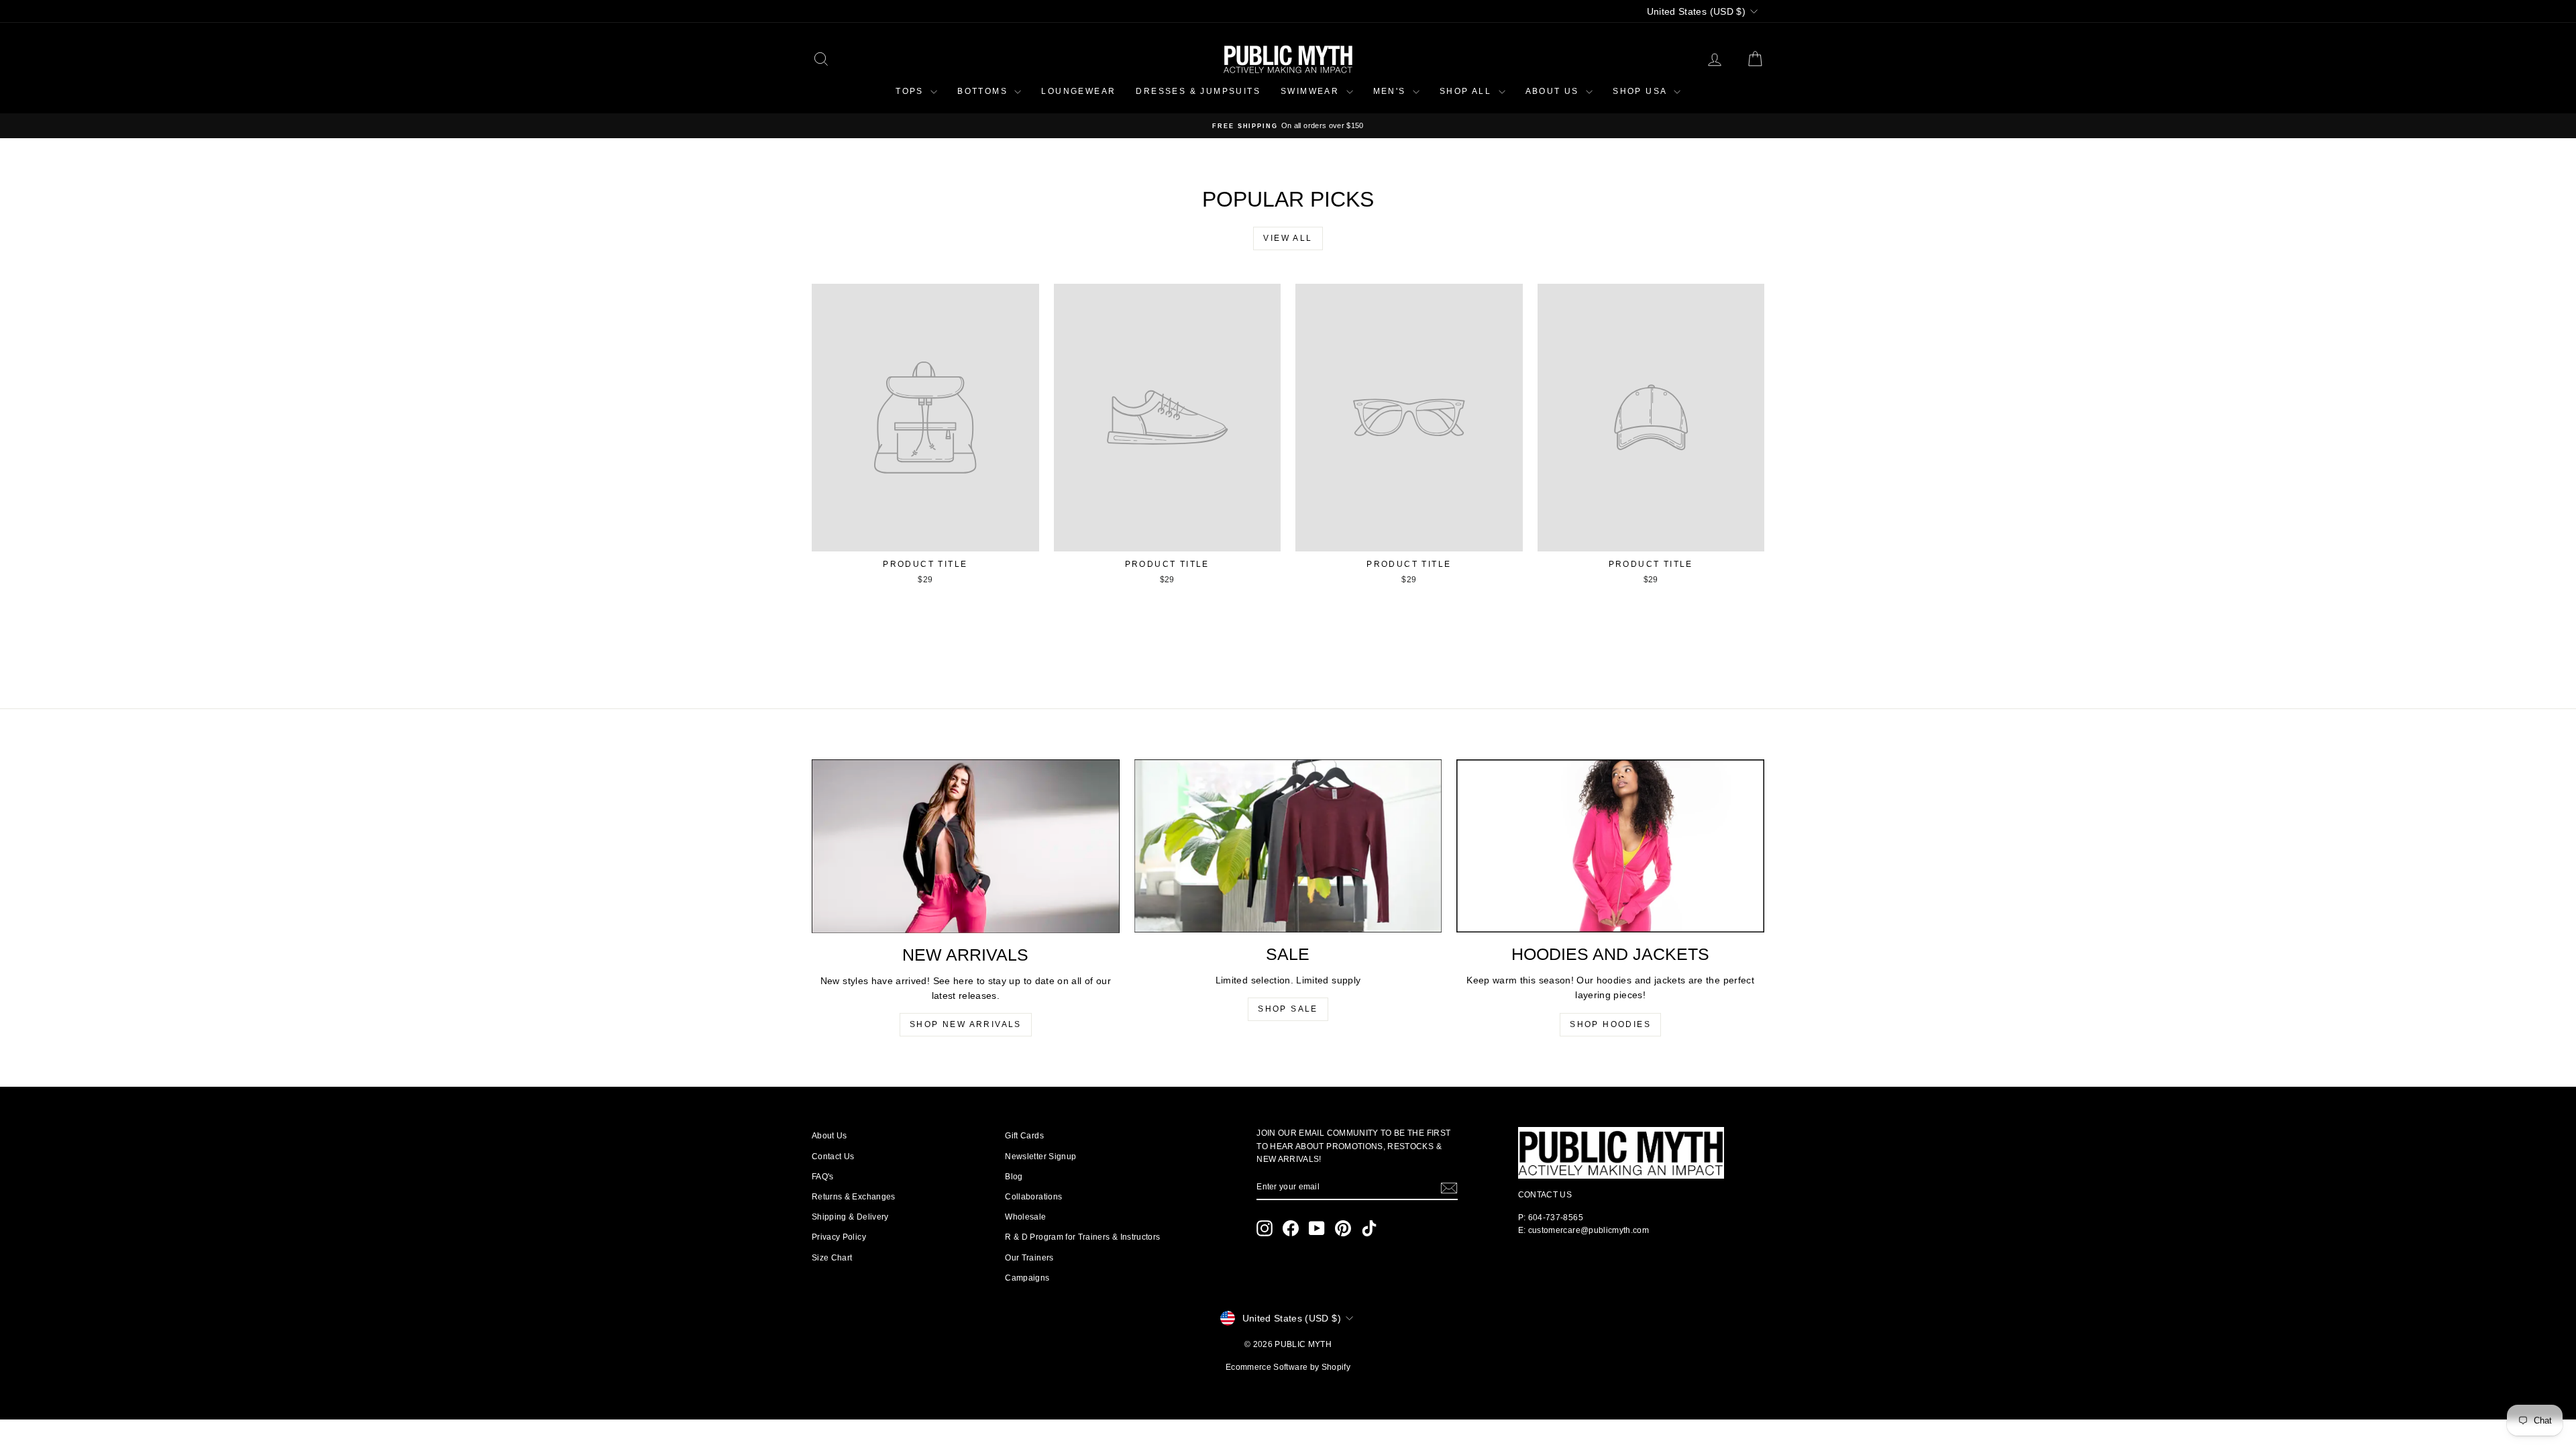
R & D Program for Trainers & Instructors (1082, 1237)
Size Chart (832, 1258)
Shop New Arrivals (966, 1024)
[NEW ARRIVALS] (966, 846)
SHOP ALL (1467, 91)
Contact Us (833, 1157)
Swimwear (1312, 91)
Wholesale (1025, 1217)
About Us (829, 1136)
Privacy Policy (839, 1237)
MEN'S (1391, 91)
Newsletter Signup (1040, 1157)
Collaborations (1033, 1197)
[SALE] (1288, 846)
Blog (1014, 1177)
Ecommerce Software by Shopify (1288, 1367)
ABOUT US (1554, 91)
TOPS (911, 91)
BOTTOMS (984, 91)
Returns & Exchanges (854, 1197)
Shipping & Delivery (850, 1217)
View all (1288, 238)
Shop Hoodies (1610, 1024)
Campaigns (1027, 1278)
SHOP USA (1642, 91)
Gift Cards (1024, 1136)
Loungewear (1078, 91)
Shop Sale (1288, 1009)
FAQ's (823, 1177)
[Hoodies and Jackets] (1610, 846)
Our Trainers (1029, 1258)
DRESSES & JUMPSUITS (1198, 91)
